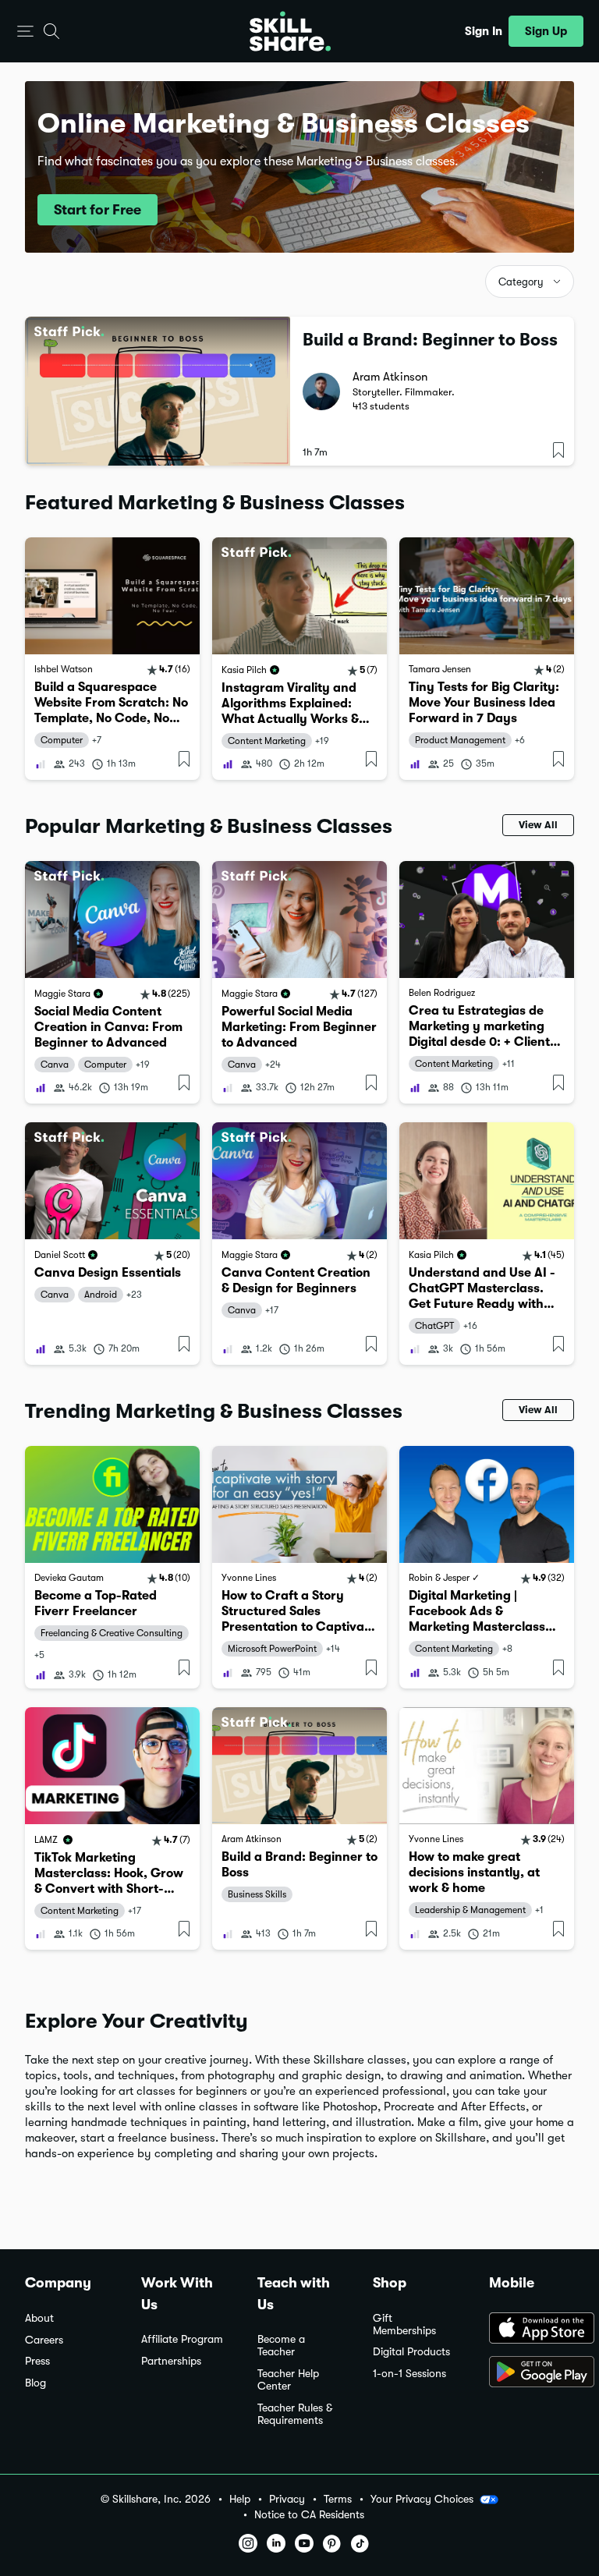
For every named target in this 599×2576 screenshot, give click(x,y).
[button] (25, 32)
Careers (44, 2340)
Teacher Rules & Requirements (295, 2414)
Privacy (287, 2499)
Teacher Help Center (288, 2380)
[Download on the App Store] (532, 2330)
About (39, 2318)
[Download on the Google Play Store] (532, 2373)
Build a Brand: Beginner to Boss (430, 340)
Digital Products (411, 2352)
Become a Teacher (281, 2346)
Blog (35, 2383)
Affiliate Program (182, 2339)
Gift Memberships (404, 2324)
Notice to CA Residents (309, 2515)
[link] (112, 659)
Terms (338, 2499)
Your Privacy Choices (422, 2499)
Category (521, 282)
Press (37, 2361)
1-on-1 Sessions (409, 2374)
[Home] (290, 31)
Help (240, 2499)
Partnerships (171, 2361)
